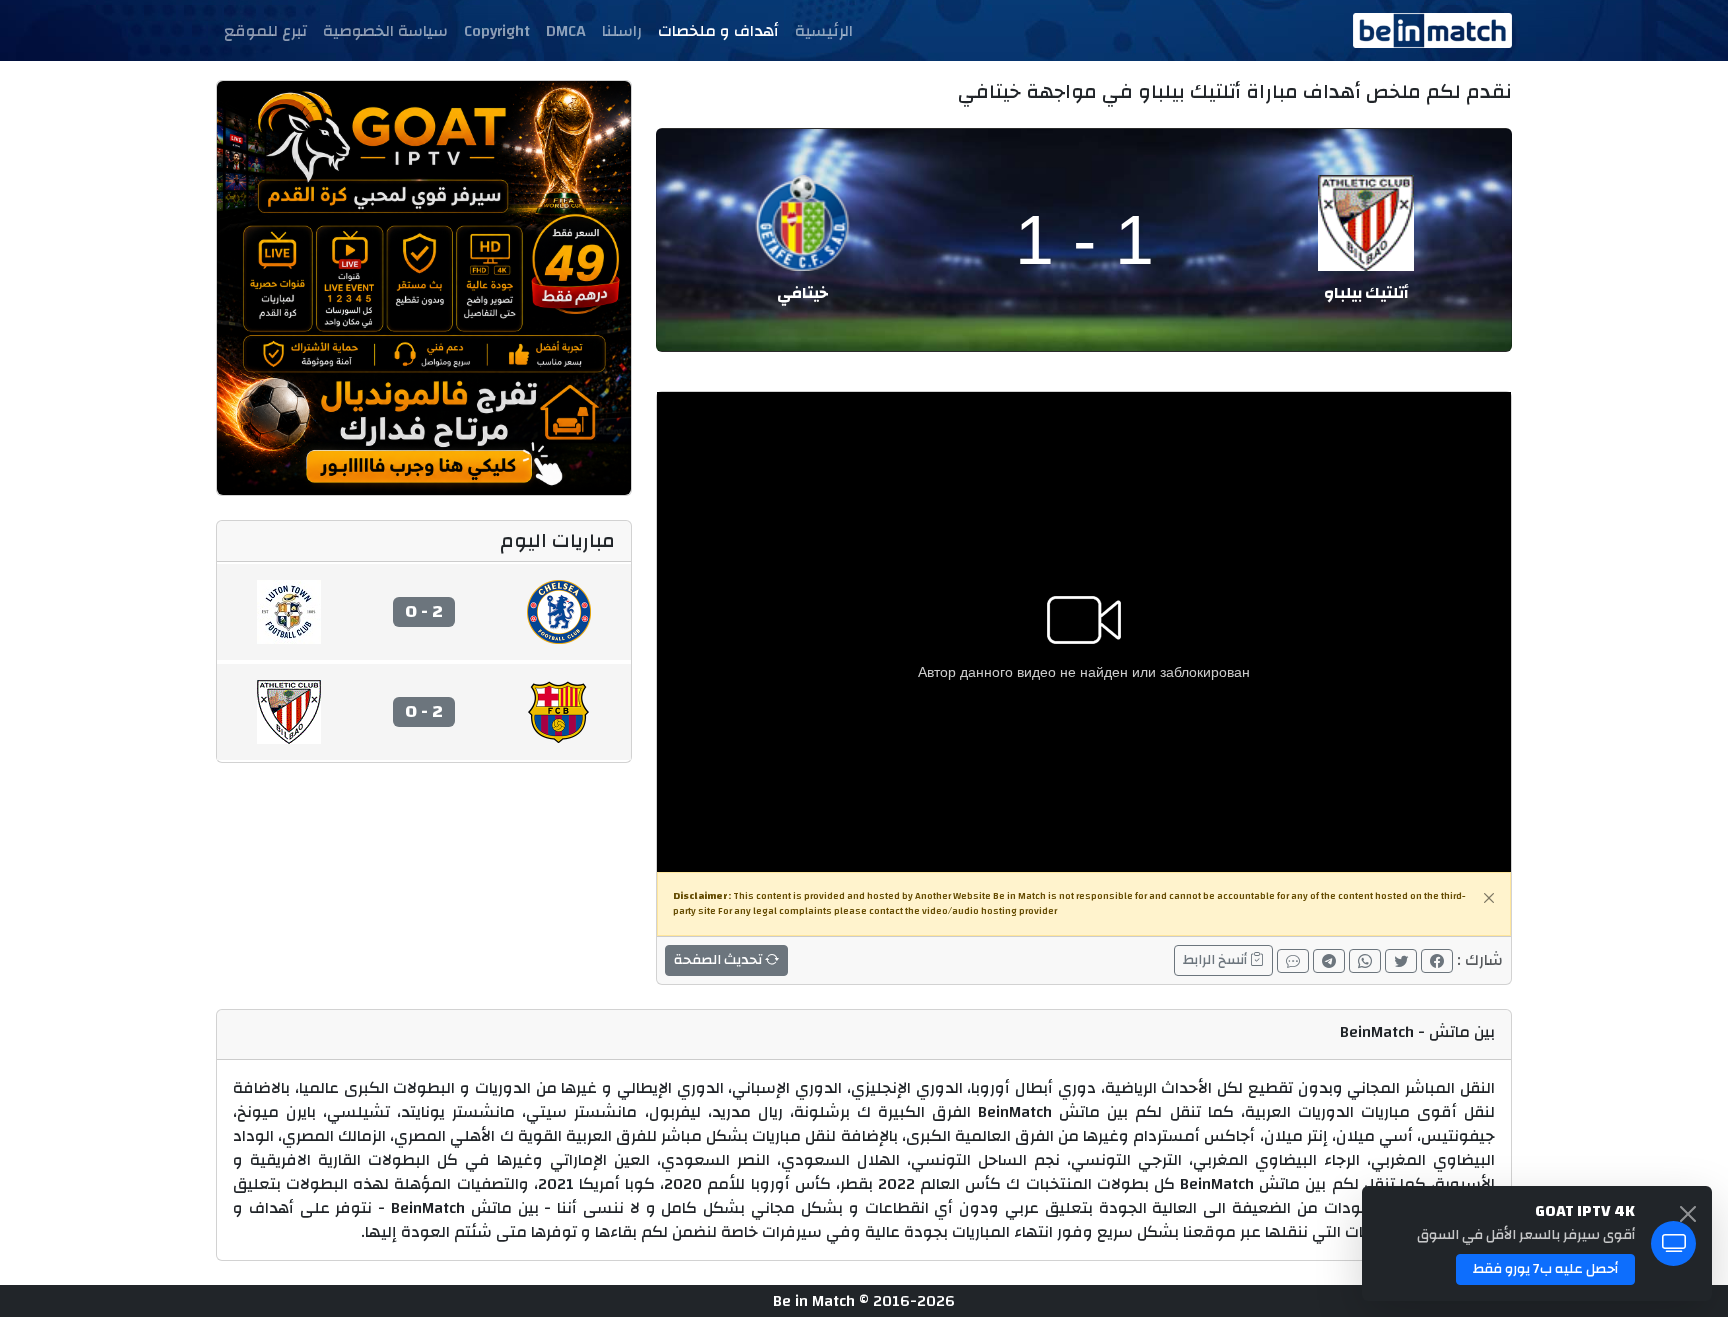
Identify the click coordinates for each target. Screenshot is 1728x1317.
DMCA (566, 31)
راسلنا (622, 31)
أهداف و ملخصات (718, 31)
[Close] (1489, 898)
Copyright (497, 31)
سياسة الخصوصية (385, 31)
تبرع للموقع (265, 31)
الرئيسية (824, 31)
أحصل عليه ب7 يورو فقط (1545, 1269)
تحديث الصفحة (719, 960)
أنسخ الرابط (1216, 960)
